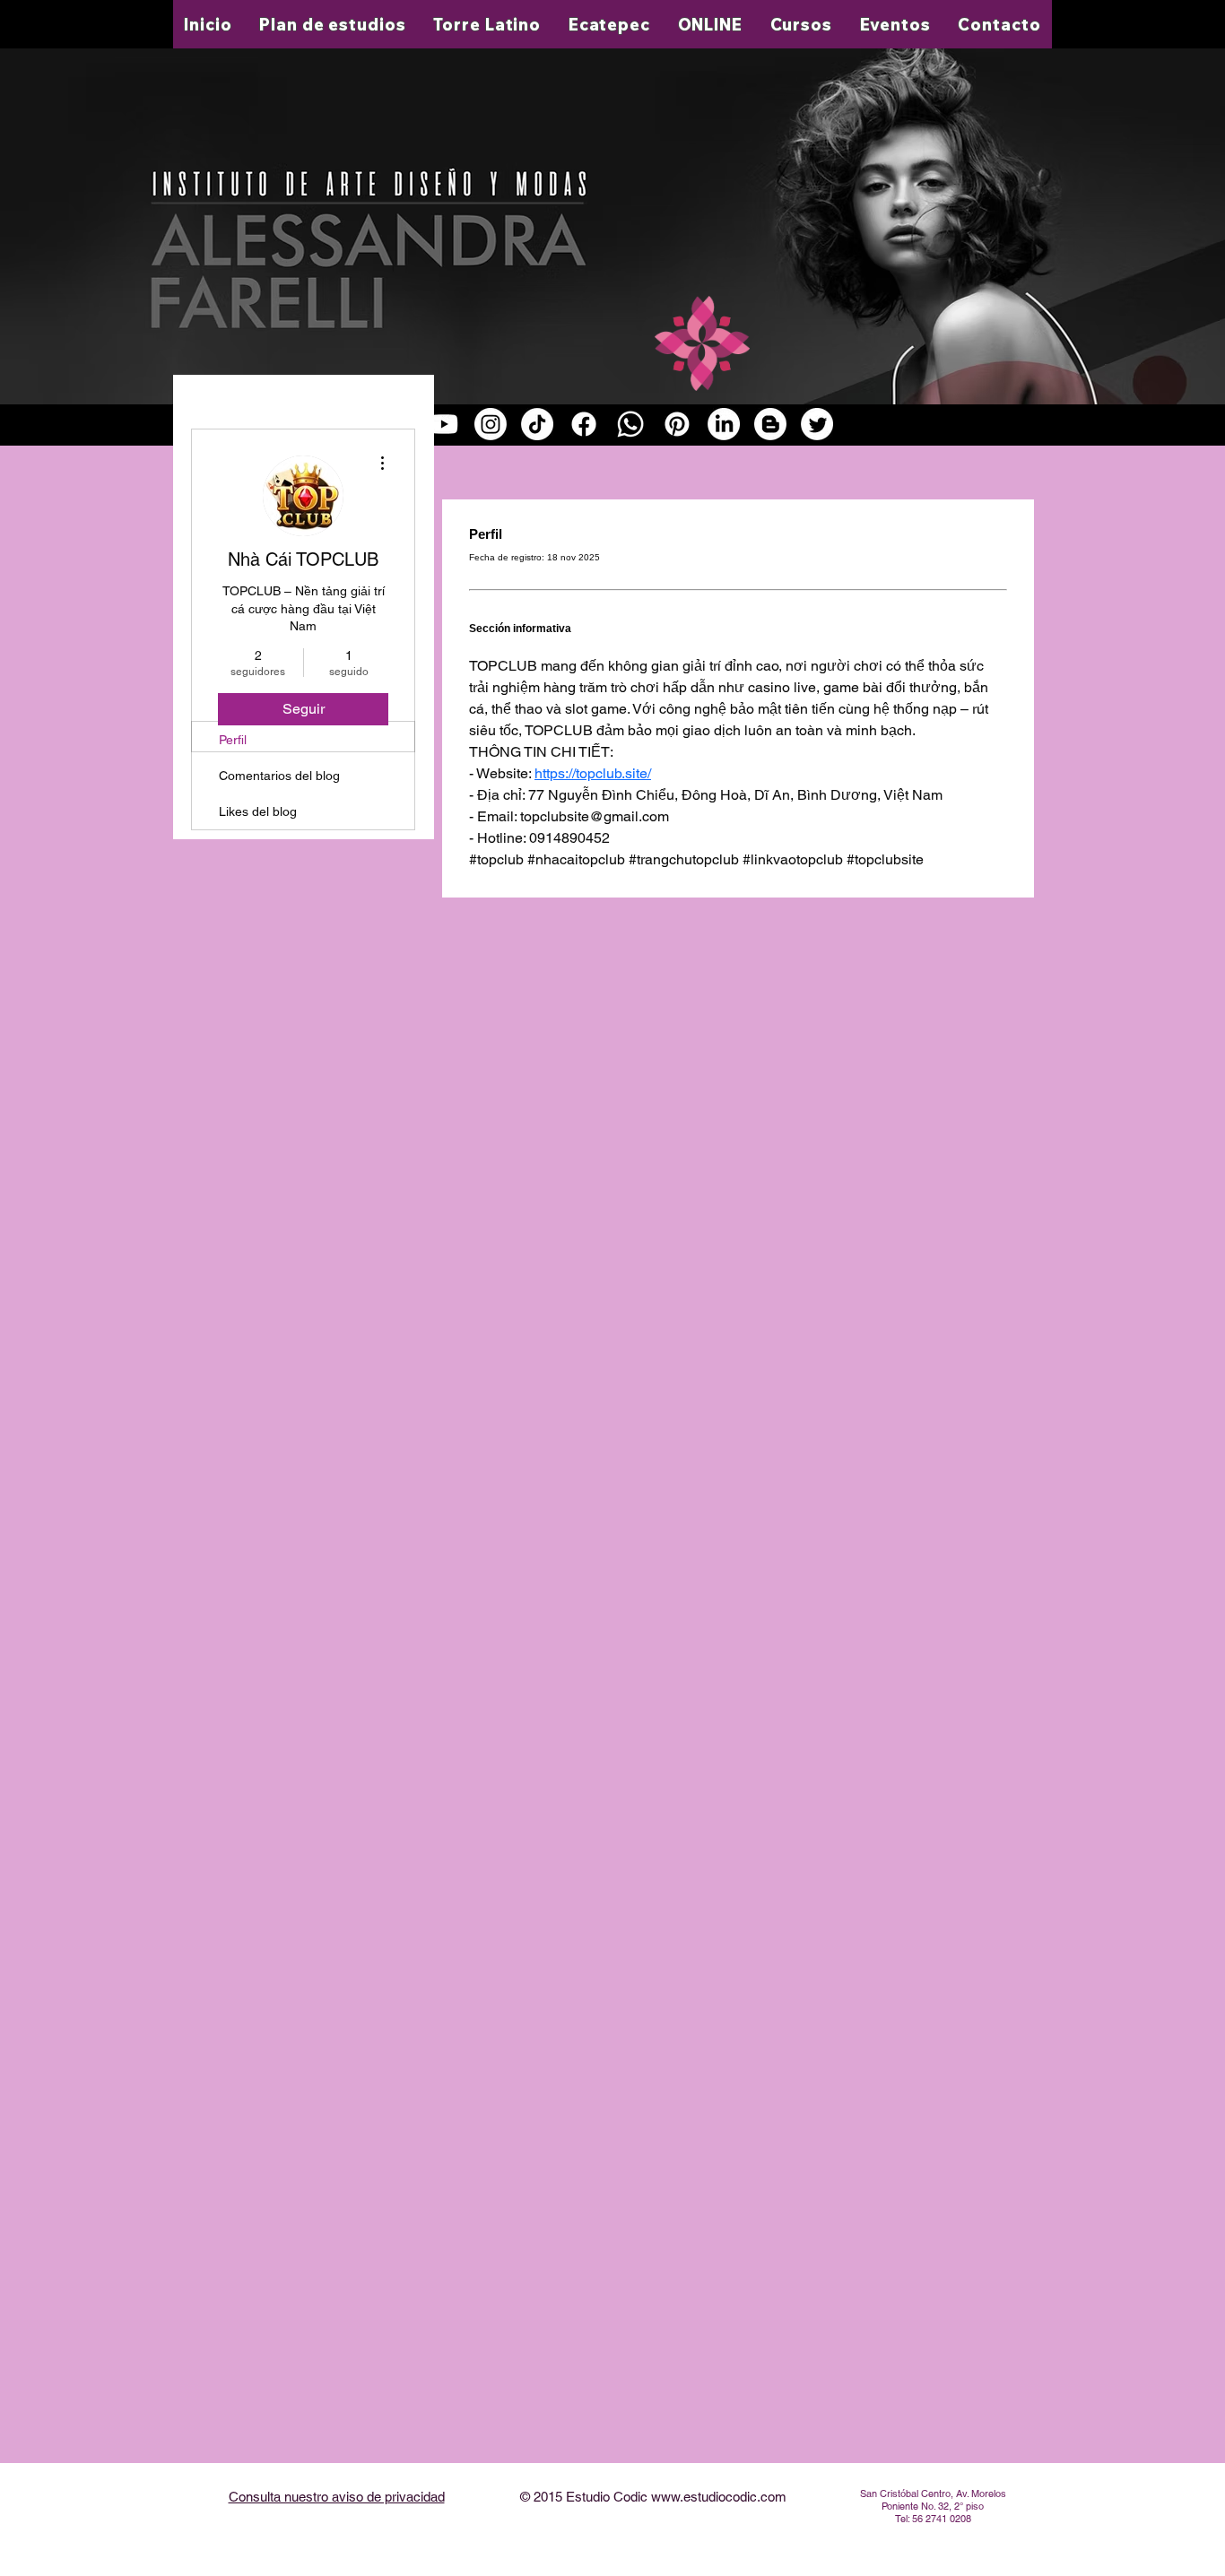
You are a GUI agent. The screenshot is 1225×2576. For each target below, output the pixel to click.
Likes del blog (258, 811)
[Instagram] (491, 424)
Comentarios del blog (279, 776)
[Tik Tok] (537, 424)
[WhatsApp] (630, 424)
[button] (487, 24)
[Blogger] (770, 424)
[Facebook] (584, 424)
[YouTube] (444, 424)
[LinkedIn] (724, 424)
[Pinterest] (677, 424)
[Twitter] (817, 424)
